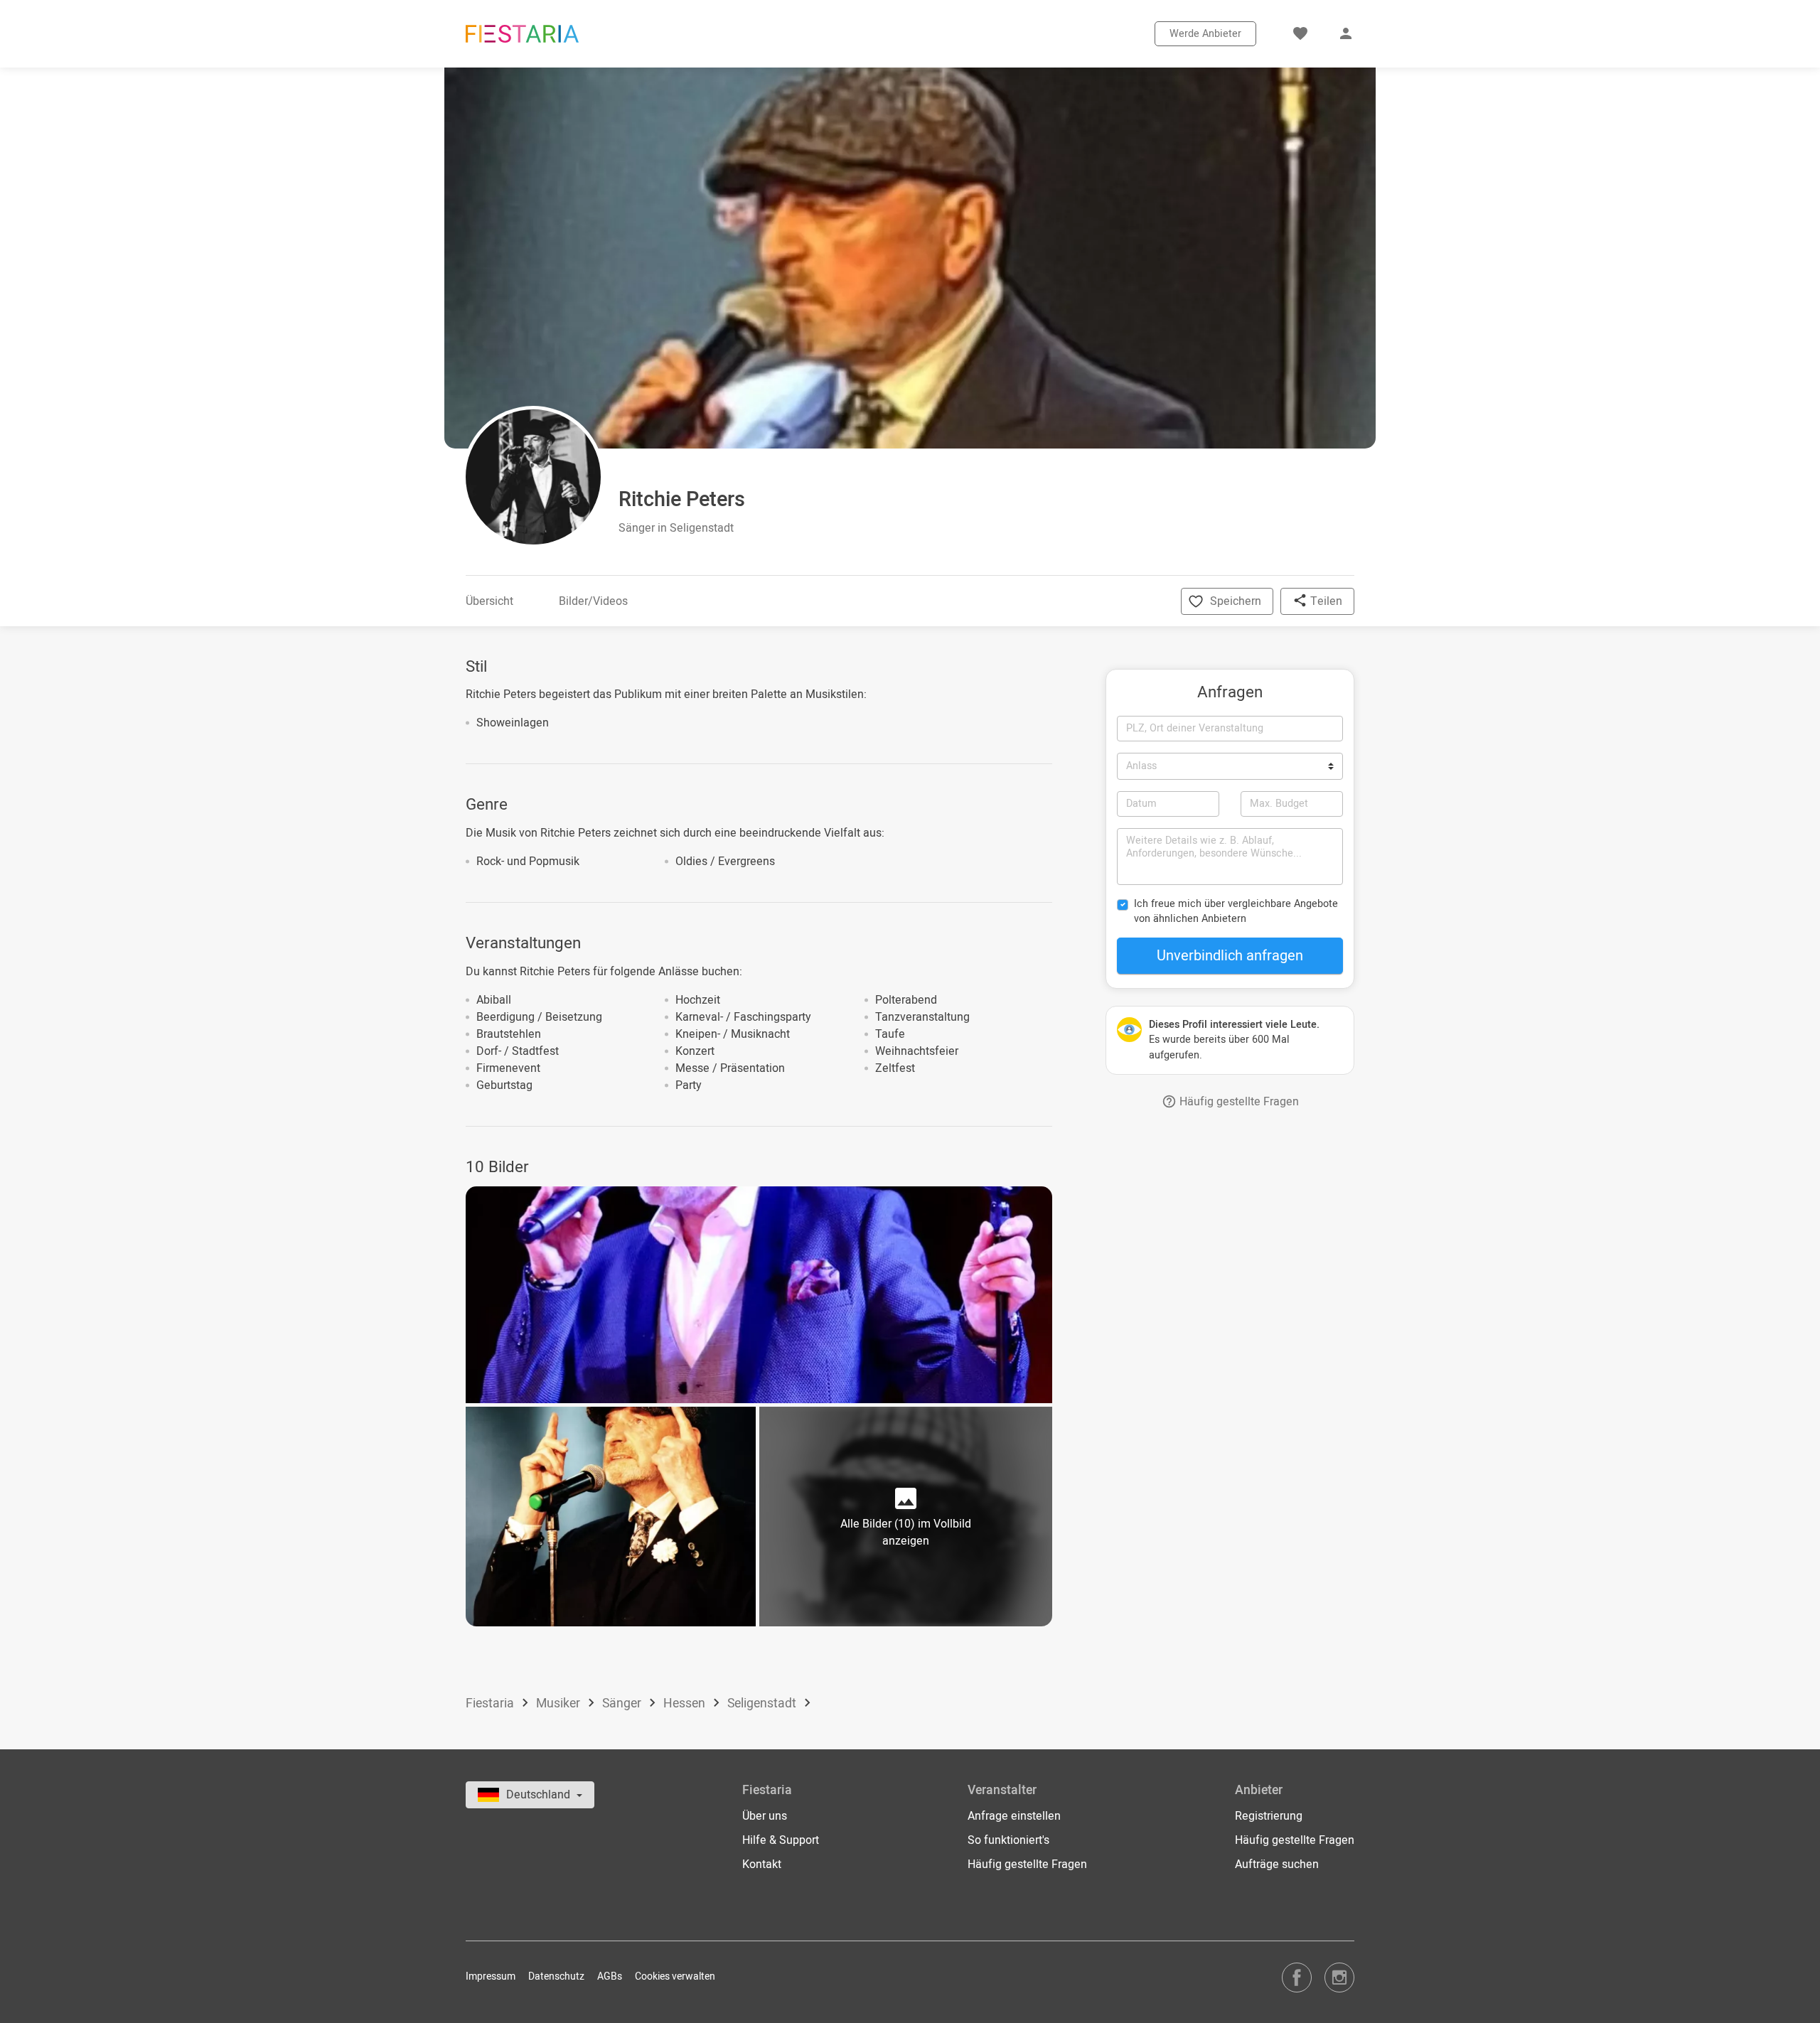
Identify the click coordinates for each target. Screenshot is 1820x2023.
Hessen (686, 1703)
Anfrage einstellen (1014, 1816)
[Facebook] (1297, 1977)
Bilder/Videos (593, 601)
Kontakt (762, 1864)
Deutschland (540, 1795)
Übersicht (489, 601)
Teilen (1325, 601)
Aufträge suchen (1277, 1864)
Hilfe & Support (781, 1840)
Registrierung (1269, 1816)
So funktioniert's (1008, 1840)
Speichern (1236, 601)
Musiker (560, 1703)
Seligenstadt (763, 1703)
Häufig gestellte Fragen (1238, 1102)
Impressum (491, 1976)
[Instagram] (1339, 1977)
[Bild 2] (611, 1517)
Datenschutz (556, 1976)
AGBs (610, 1976)
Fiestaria (491, 1703)
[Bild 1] (759, 1294)
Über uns (765, 1816)
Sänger (623, 1703)
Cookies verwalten (675, 1976)
